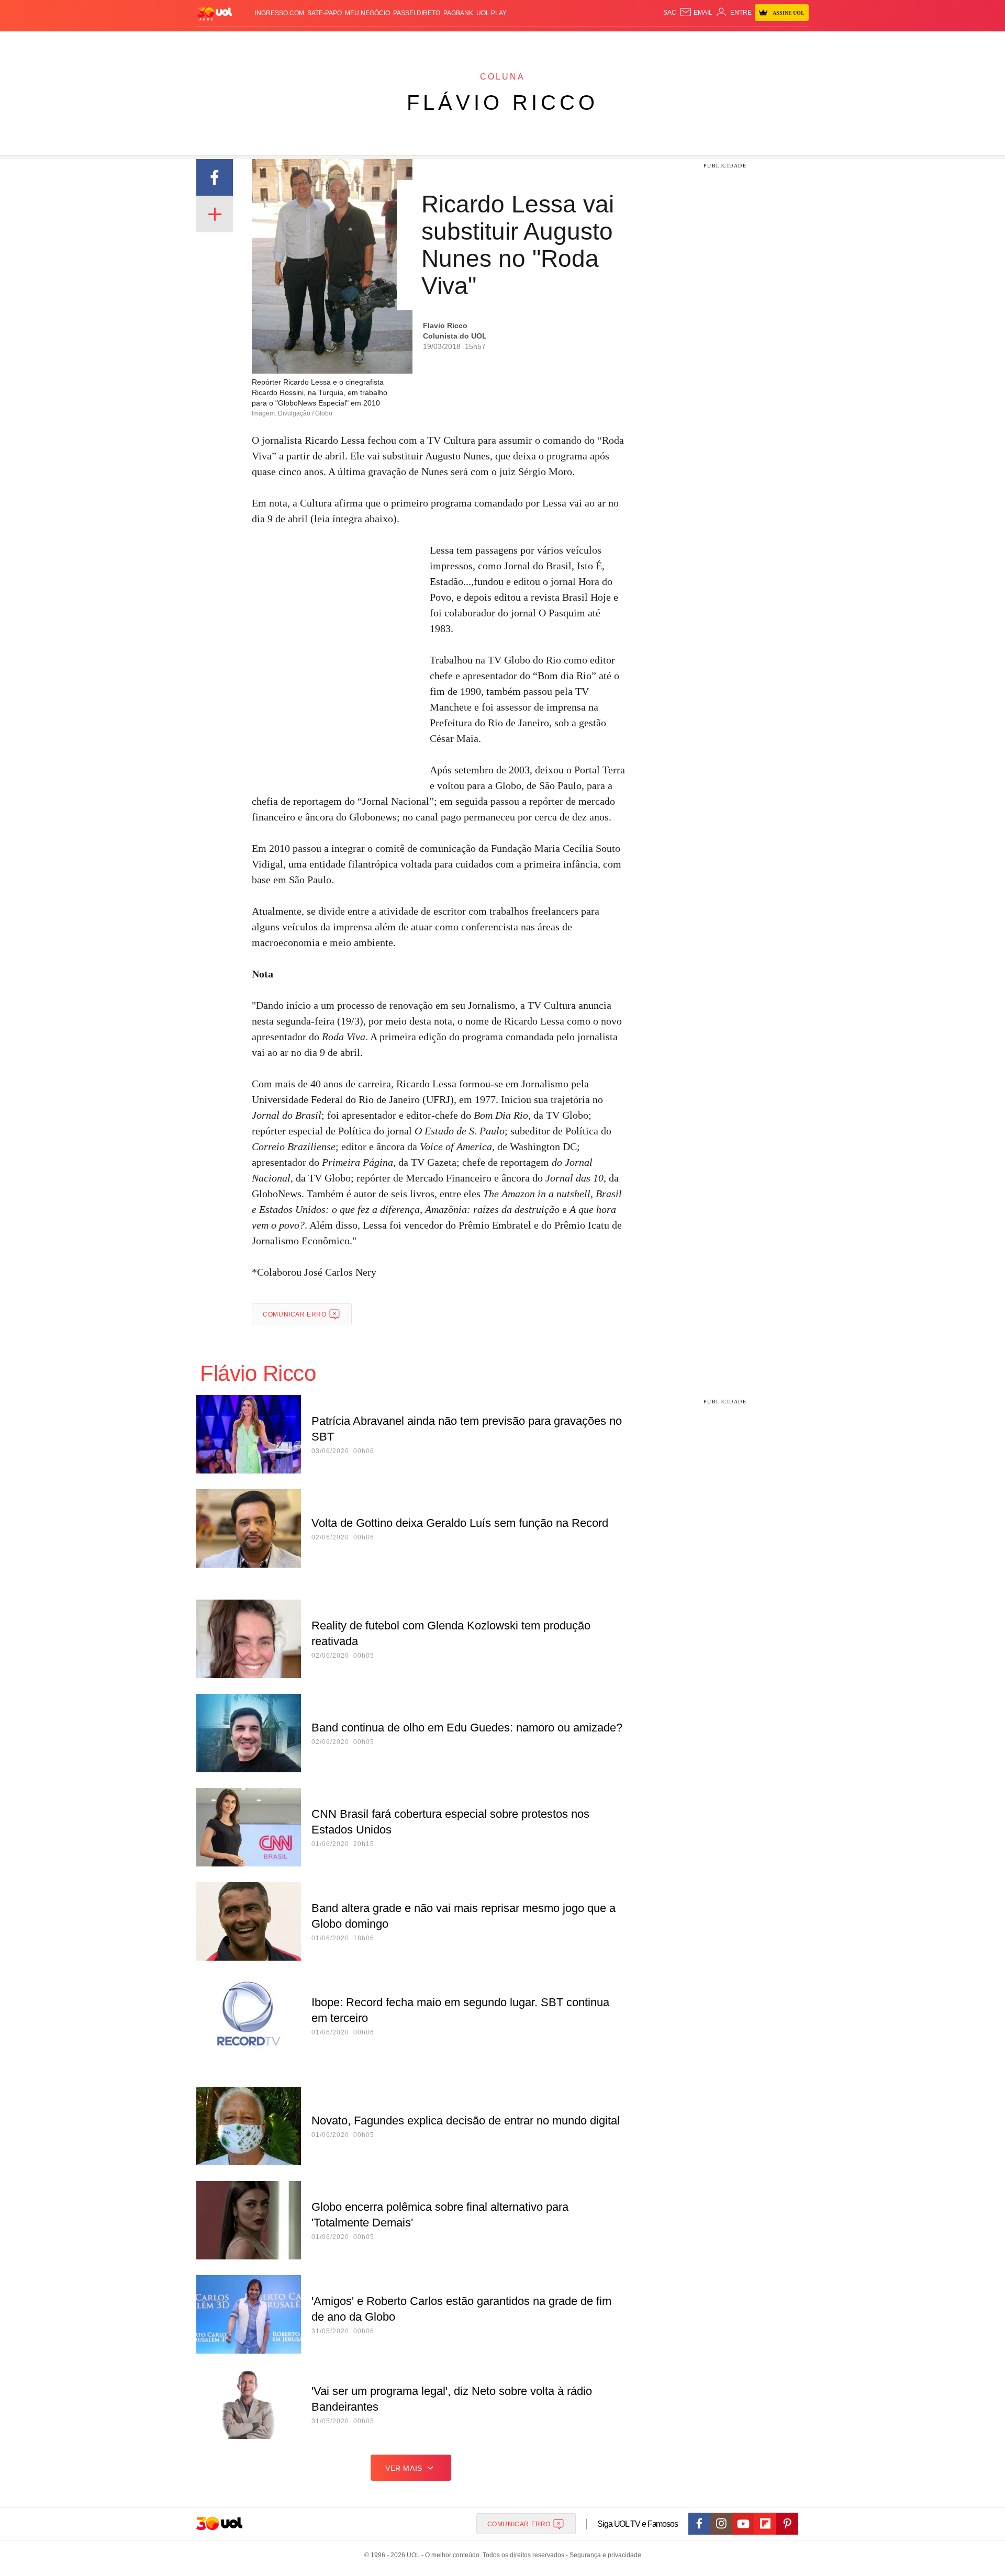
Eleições (280, 42)
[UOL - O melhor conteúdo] (215, 13)
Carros (383, 42)
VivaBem (582, 42)
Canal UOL (655, 42)
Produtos (217, 42)
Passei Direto (417, 13)
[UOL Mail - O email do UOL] (696, 13)
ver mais (404, 2468)
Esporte (481, 42)
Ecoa (624, 42)
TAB (710, 42)
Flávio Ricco (502, 103)
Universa (546, 42)
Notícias (316, 42)
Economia (419, 42)
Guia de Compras (795, 42)
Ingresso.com (280, 13)
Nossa (690, 42)
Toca (750, 42)
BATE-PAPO (325, 13)
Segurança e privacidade (604, 2555)
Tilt (606, 42)
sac (670, 13)
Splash (513, 42)
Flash (249, 42)
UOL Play (492, 13)
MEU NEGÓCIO (367, 13)
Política (351, 42)
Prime (728, 42)
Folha (451, 42)
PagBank (458, 13)
